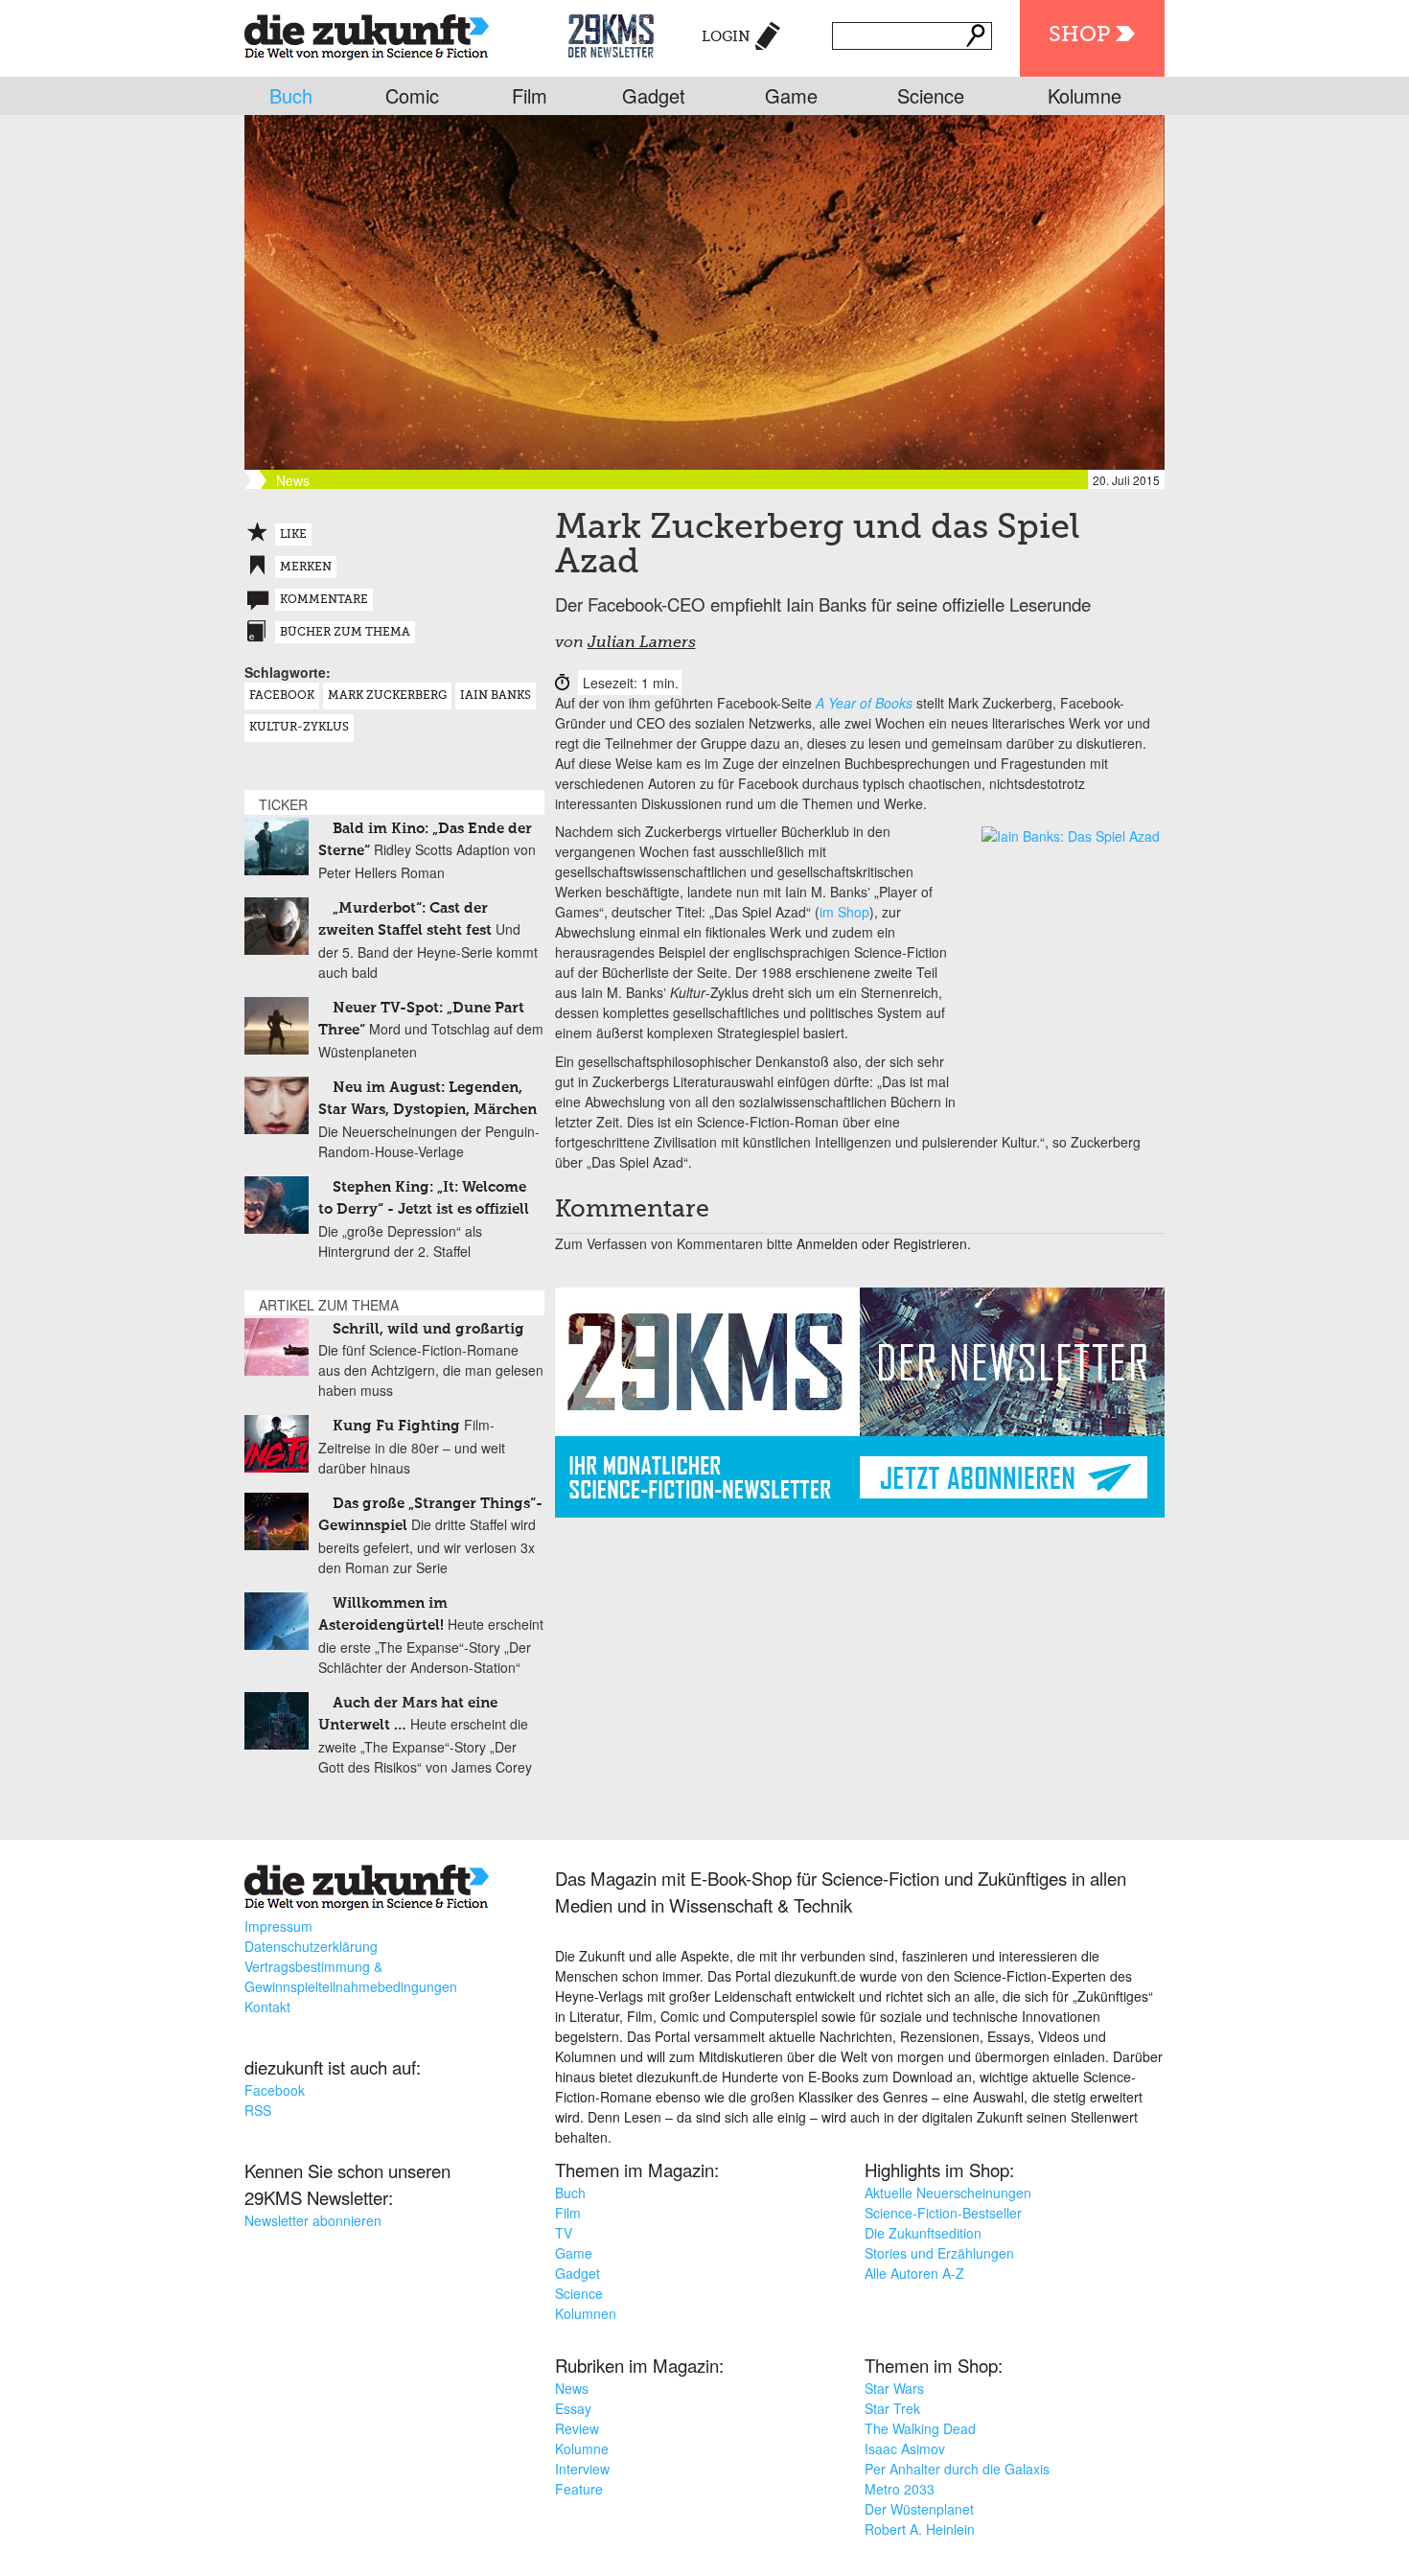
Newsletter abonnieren (313, 2220)
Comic (412, 95)
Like (293, 535)
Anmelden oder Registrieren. (884, 1243)
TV (564, 2233)
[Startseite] (367, 33)
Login (726, 37)
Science (931, 95)
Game (791, 95)
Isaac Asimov (905, 2448)
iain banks (496, 696)
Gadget (654, 95)
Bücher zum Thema (345, 633)
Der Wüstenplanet (919, 2509)
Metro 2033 (900, 2489)
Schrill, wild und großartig (428, 1329)
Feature (579, 2489)
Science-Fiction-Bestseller (943, 2213)
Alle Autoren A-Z (914, 2273)
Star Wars (894, 2388)
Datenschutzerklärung (311, 1946)
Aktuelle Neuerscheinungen (948, 2193)
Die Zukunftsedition (923, 2233)
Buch (291, 95)
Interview (582, 2469)
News (572, 2388)
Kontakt (267, 2007)
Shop (1079, 35)
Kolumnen (586, 2313)
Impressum (278, 1926)
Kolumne (1085, 95)
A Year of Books (864, 703)
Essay (573, 2408)
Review (577, 2428)
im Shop (844, 912)
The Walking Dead (920, 2428)
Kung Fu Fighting (396, 1426)
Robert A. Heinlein (920, 2529)
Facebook (282, 696)
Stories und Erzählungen (939, 2253)
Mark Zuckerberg (387, 696)
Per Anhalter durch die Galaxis (957, 2469)
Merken (306, 568)
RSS (258, 2110)
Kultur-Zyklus (299, 728)
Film (530, 95)
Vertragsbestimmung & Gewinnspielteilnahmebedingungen (351, 1976)
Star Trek (892, 2408)
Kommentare (324, 600)
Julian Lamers (642, 643)
